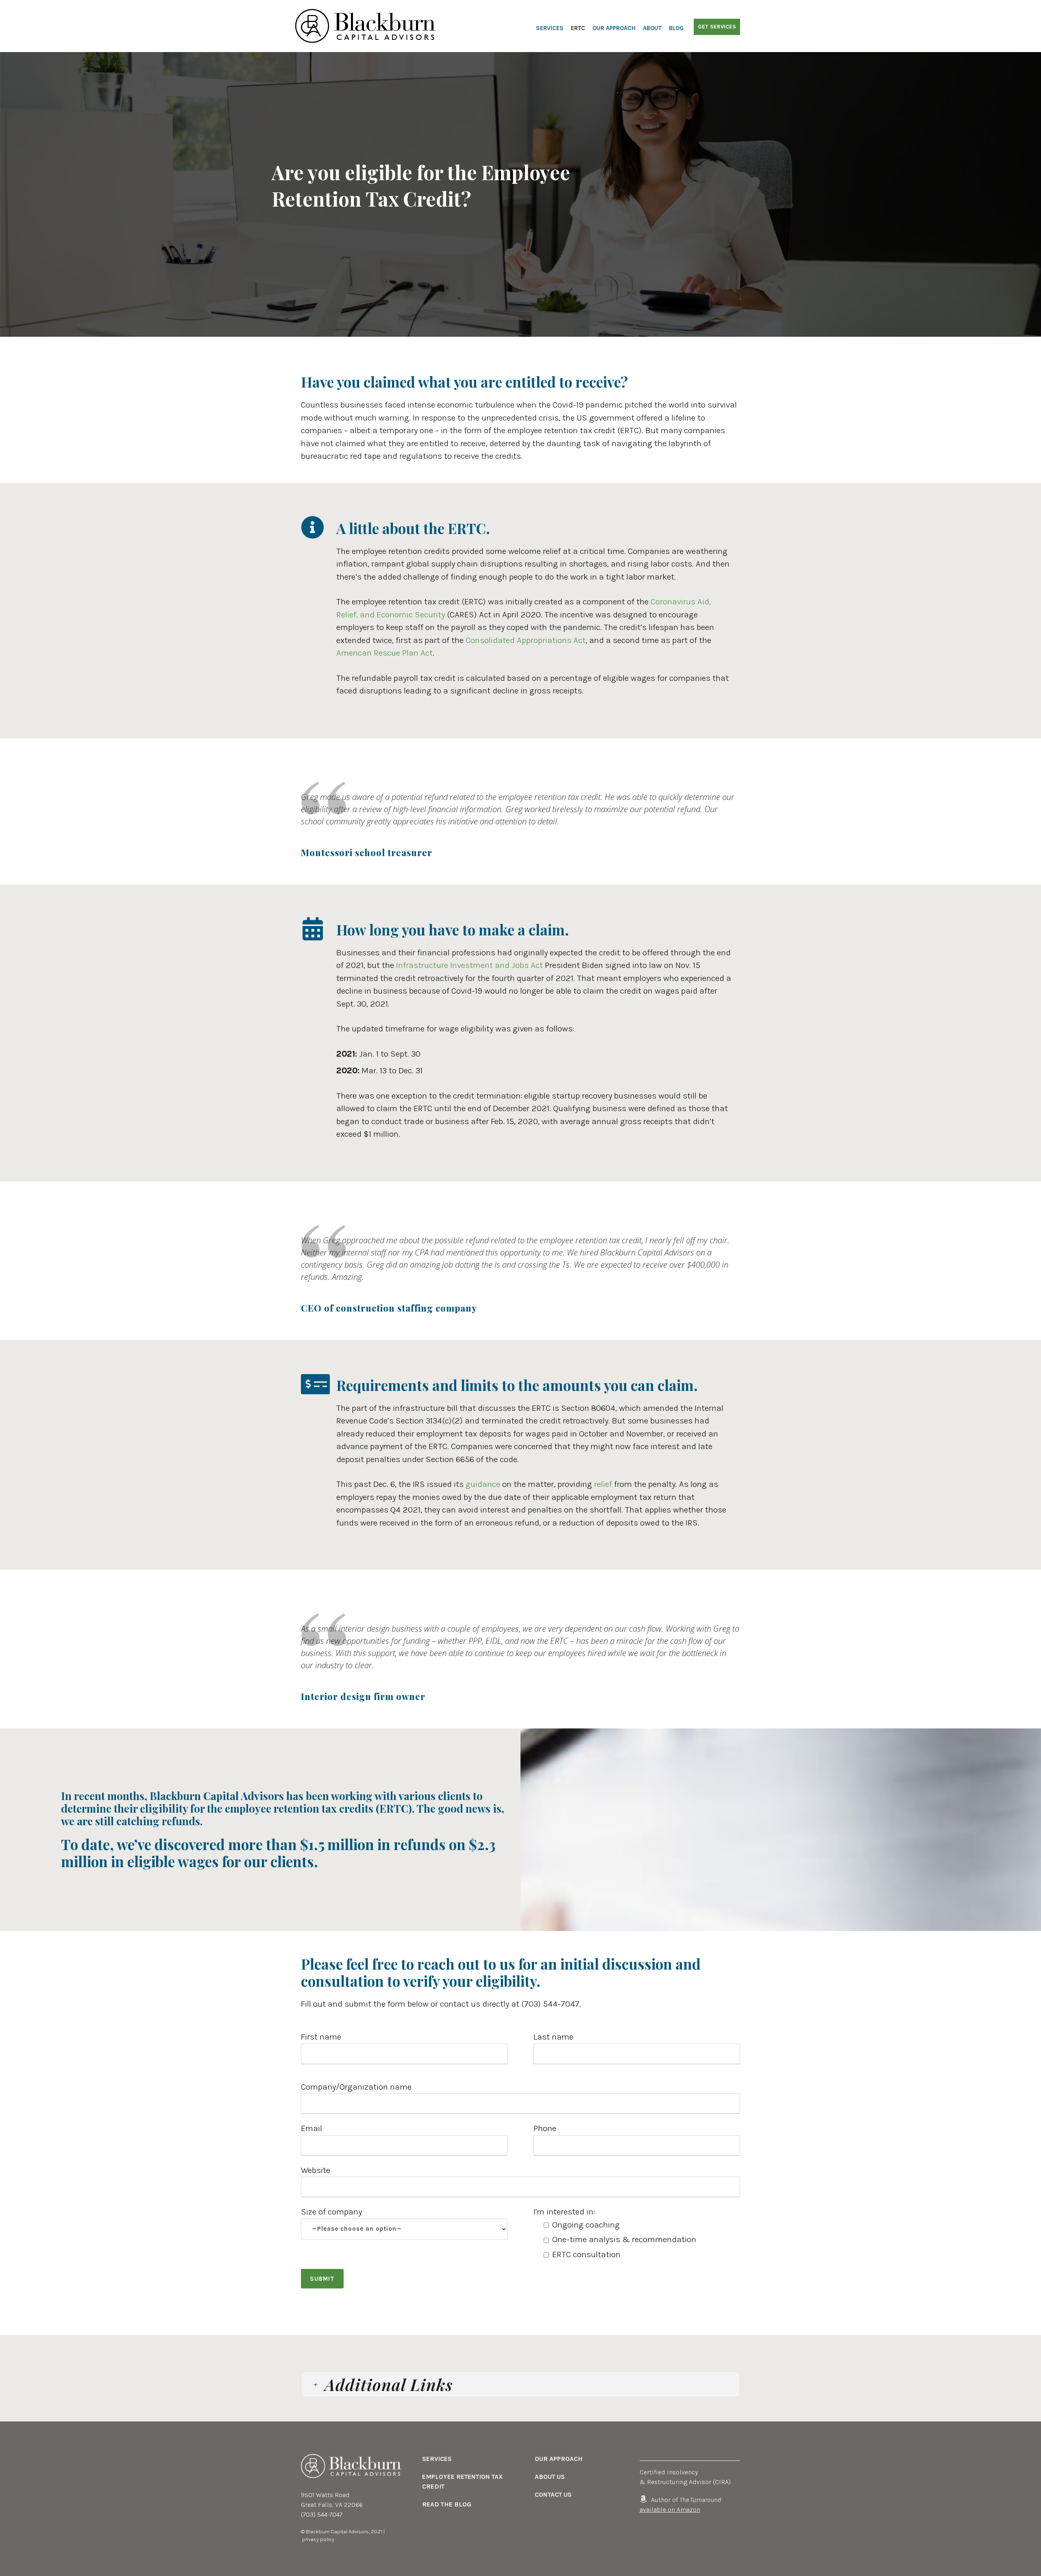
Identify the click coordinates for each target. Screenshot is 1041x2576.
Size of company (331, 2212)
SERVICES (437, 2459)
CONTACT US (553, 2494)
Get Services (717, 27)
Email (311, 2128)
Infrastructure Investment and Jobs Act (469, 965)
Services (550, 28)
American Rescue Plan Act (384, 653)
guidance (483, 1484)
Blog (676, 28)
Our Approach (614, 28)
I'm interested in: (615, 2233)
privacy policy (318, 2539)
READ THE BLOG (447, 2504)
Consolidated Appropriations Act (526, 640)
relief (603, 1484)
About (652, 28)
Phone (545, 2128)
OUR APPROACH (559, 2459)
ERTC (578, 28)
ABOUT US (550, 2477)
